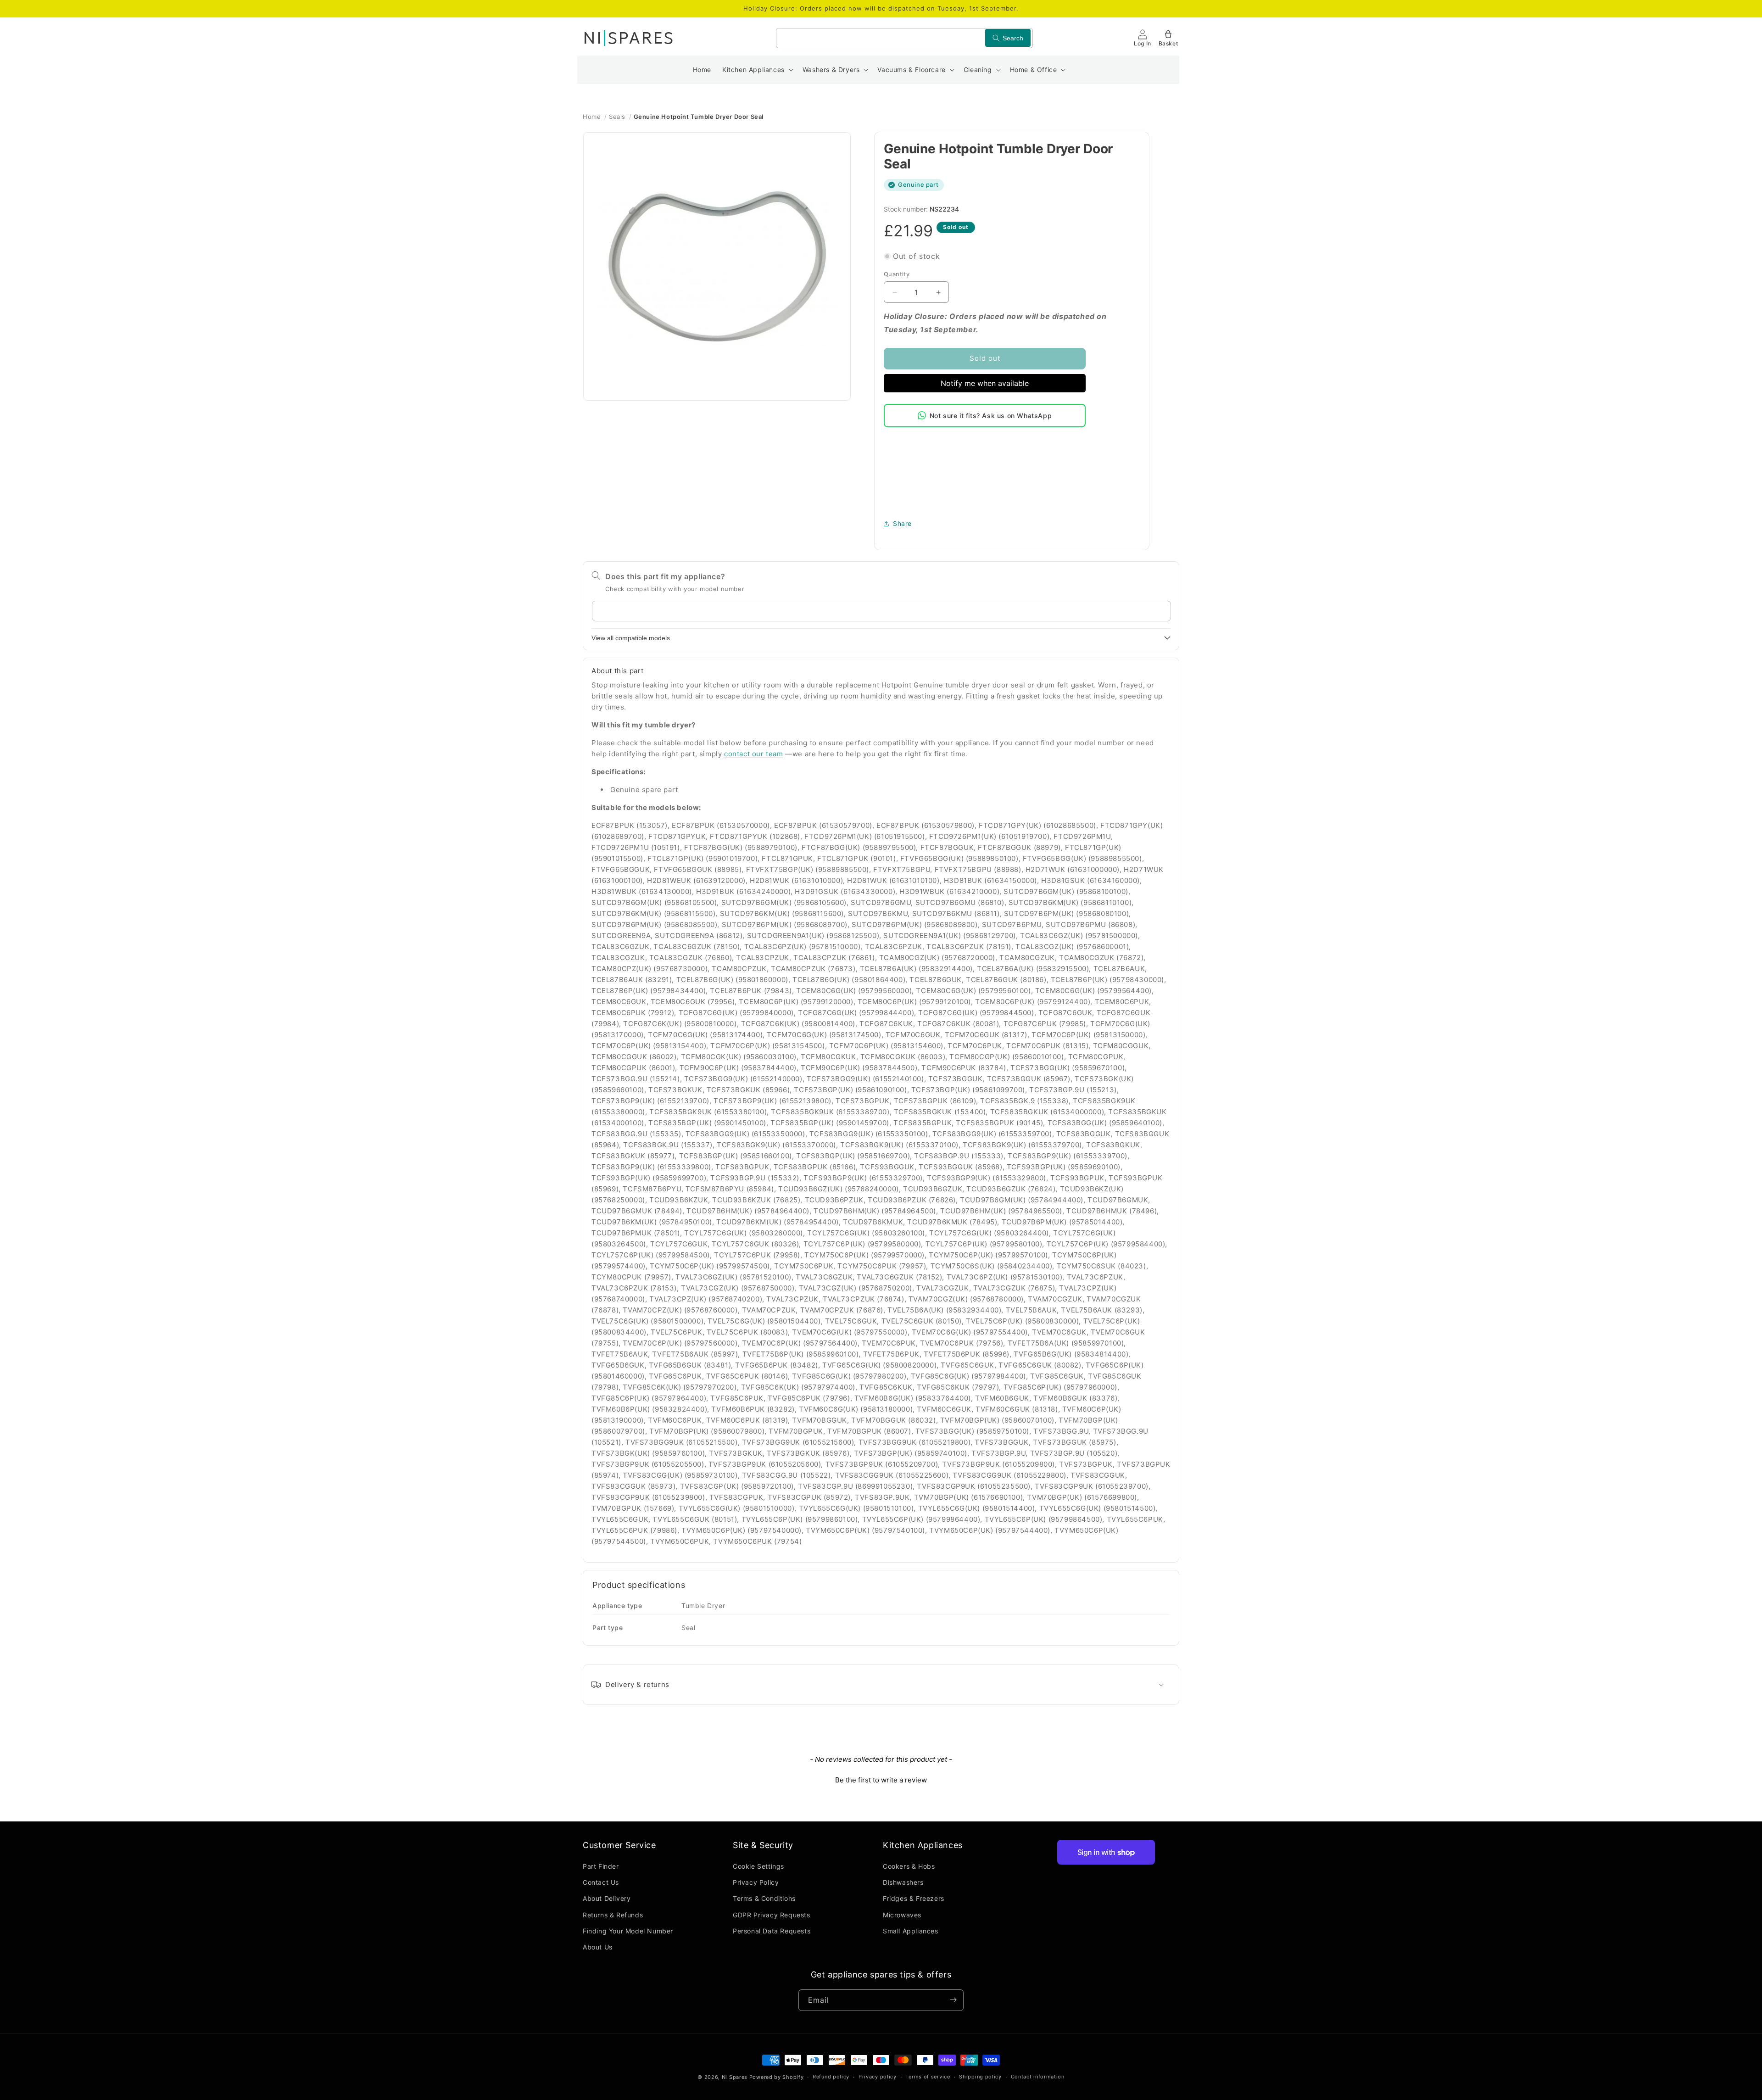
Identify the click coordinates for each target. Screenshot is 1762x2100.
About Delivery (607, 1899)
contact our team (754, 754)
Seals (617, 117)
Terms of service (928, 2077)
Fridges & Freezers (914, 1899)
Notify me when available (985, 383)
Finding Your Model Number (628, 1931)
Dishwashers (903, 1883)
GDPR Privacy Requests (772, 1915)
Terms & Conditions (764, 1899)
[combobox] (904, 38)
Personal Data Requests (772, 1931)
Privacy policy (878, 2077)
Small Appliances (911, 1931)
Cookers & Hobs (909, 1867)
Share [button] (902, 523)
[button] (757, 70)
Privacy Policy (756, 1883)
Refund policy (831, 2077)
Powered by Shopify (777, 2077)
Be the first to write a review (881, 1780)
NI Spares (735, 2077)
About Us (598, 1947)
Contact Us (601, 1883)
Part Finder (601, 1867)
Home (592, 117)
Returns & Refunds (613, 1915)
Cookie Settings (758, 1867)
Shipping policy (980, 2077)
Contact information (1038, 2077)
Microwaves (902, 1915)
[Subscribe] (953, 2000)
